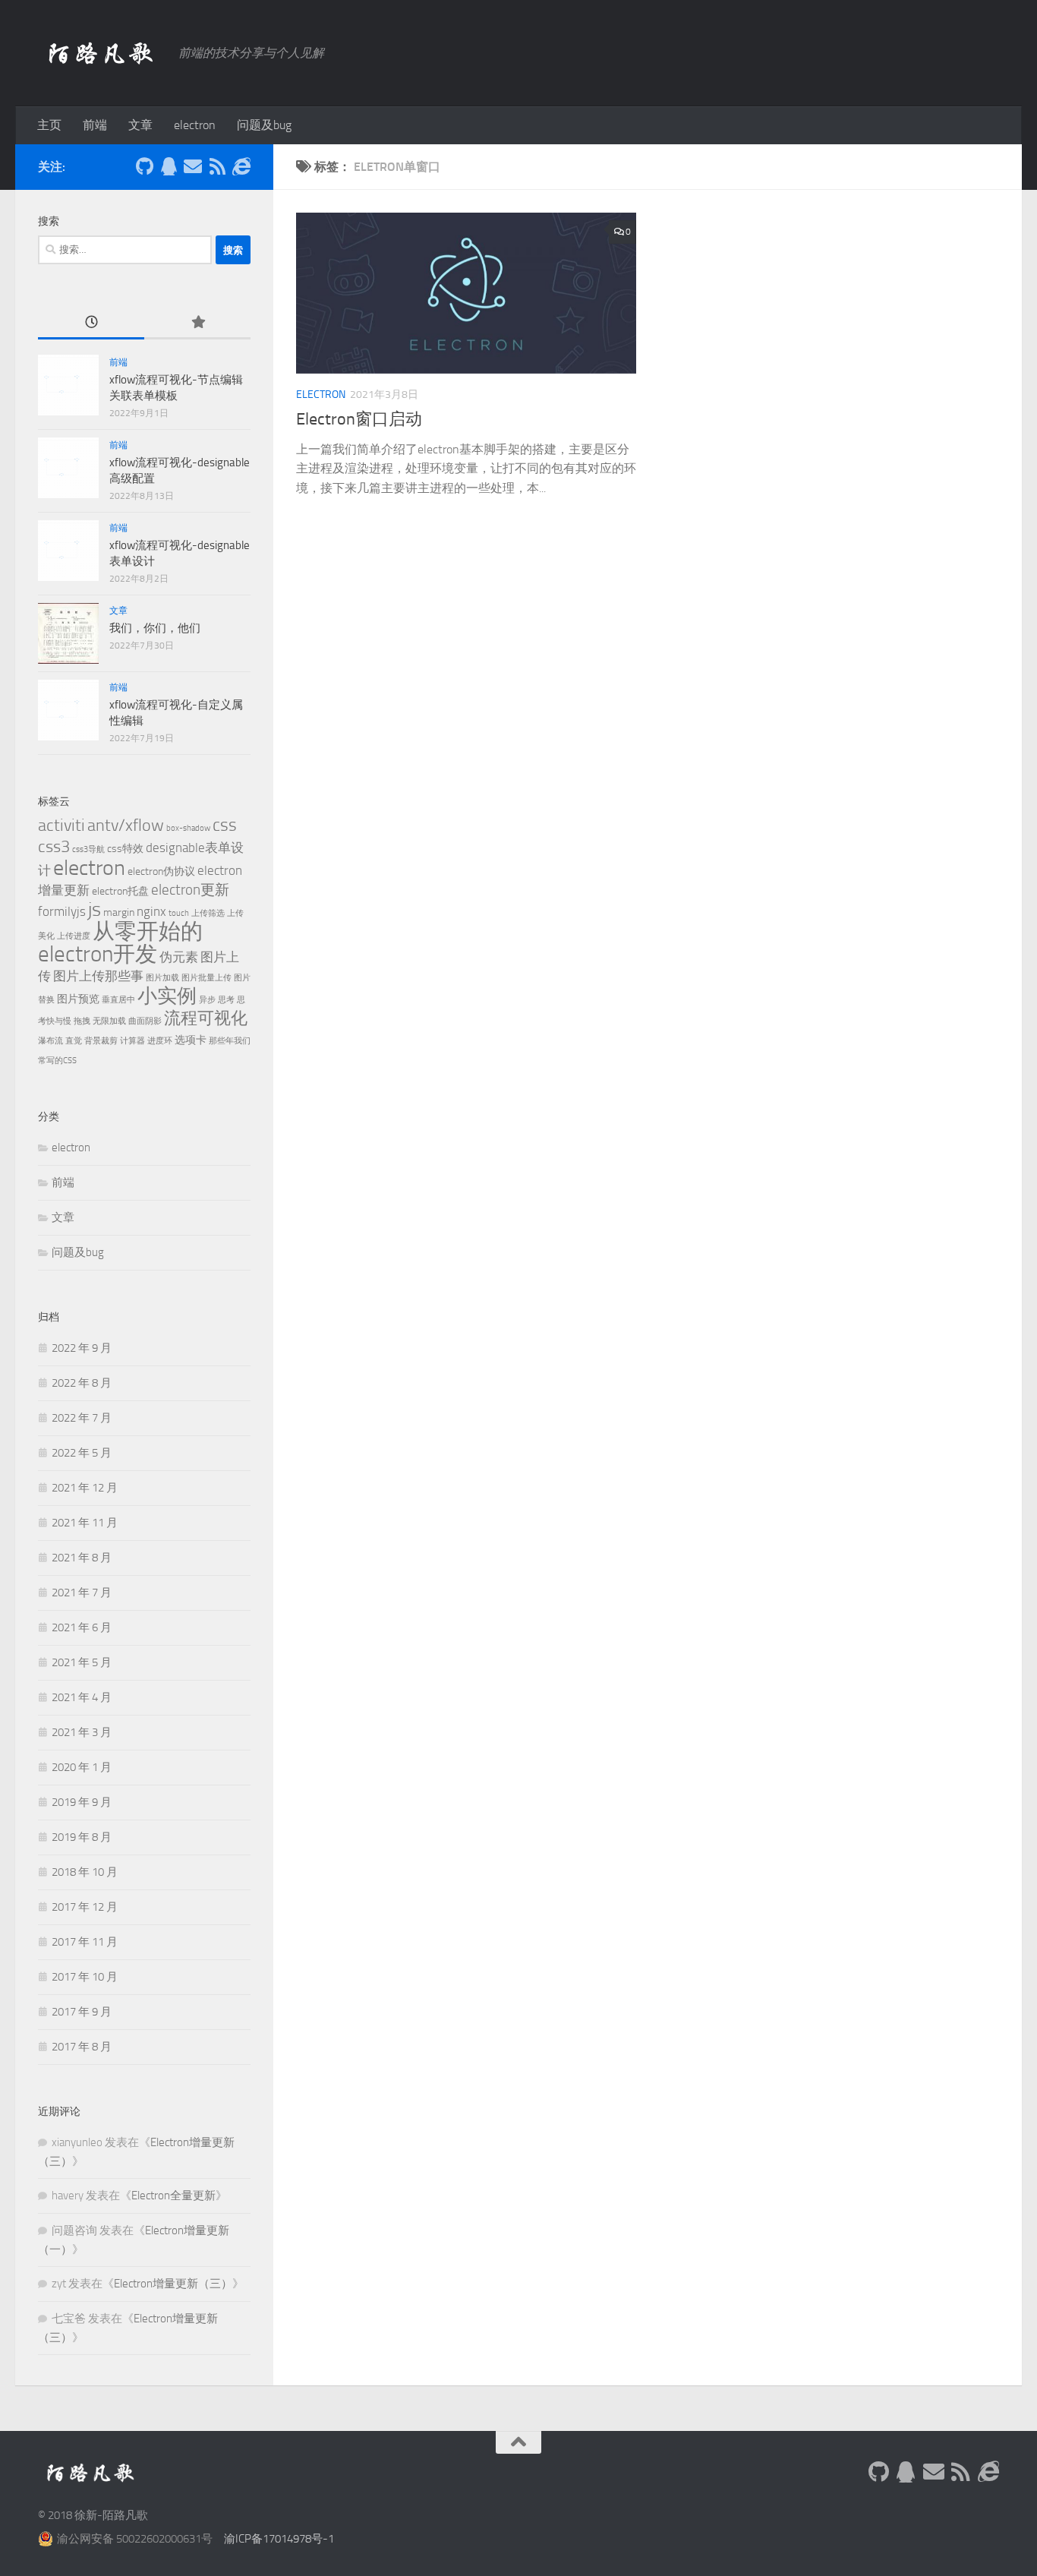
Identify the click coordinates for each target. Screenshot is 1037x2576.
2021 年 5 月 (82, 1662)
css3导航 (88, 849)
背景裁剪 (101, 1041)
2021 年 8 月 (82, 1558)
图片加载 (162, 978)
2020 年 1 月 (82, 1767)
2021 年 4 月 (82, 1697)
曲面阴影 (145, 1021)
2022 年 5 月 (82, 1453)
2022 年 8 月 (82, 1383)
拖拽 (82, 1021)
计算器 (132, 1041)
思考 (226, 1000)
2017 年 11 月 (85, 1942)
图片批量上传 (206, 978)
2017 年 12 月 (85, 1907)
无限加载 (109, 1021)
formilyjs (62, 911)
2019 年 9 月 (82, 1802)
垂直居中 (118, 1000)
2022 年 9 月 (82, 1348)
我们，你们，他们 (155, 628)
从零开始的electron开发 (120, 943)
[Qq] (169, 166)
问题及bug (264, 125)
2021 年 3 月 (82, 1732)
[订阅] (217, 166)
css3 (54, 846)
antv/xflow (126, 825)
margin (119, 912)
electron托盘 (120, 891)
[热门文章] (197, 323)
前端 (95, 125)
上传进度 (74, 936)
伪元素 (179, 957)
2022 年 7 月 (82, 1418)
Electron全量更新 (173, 2196)
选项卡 (191, 1040)
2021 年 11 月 (85, 1523)
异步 (207, 1000)
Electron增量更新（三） (173, 2284)
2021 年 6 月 (82, 1627)
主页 (49, 125)
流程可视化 (206, 1018)
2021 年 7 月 (82, 1593)
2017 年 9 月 (82, 2012)
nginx (151, 911)
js (95, 909)
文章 (140, 125)
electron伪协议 (161, 871)
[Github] (144, 166)
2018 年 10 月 (85, 1872)
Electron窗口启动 (359, 419)
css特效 (125, 849)
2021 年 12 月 (85, 1488)
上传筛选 (208, 913)
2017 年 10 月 (85, 1977)
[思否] (241, 166)
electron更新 (190, 890)
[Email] (193, 166)
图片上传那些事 (98, 976)
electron (195, 125)
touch (179, 913)
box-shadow (188, 828)
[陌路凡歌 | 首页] (101, 53)
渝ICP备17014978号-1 (279, 2539)
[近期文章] (91, 323)
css (225, 825)
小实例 (167, 996)
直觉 (74, 1041)
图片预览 (78, 999)
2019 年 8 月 (82, 1837)
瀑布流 (50, 1041)
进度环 (160, 1041)
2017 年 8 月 (82, 2047)
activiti (61, 825)
